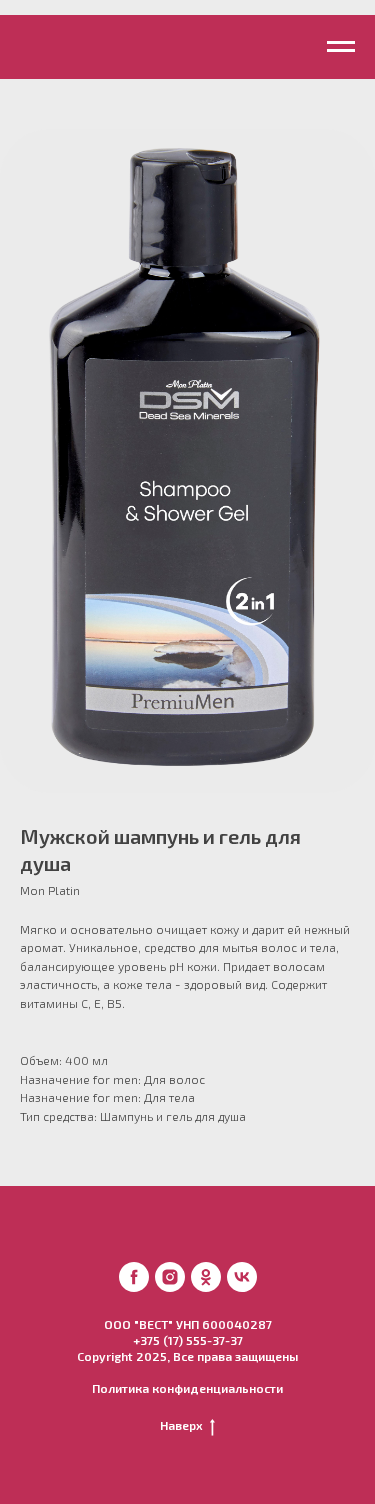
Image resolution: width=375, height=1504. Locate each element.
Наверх (181, 1425)
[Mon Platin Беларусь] (134, 1277)
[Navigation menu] (341, 47)
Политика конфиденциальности (187, 1388)
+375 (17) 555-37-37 (188, 1340)
